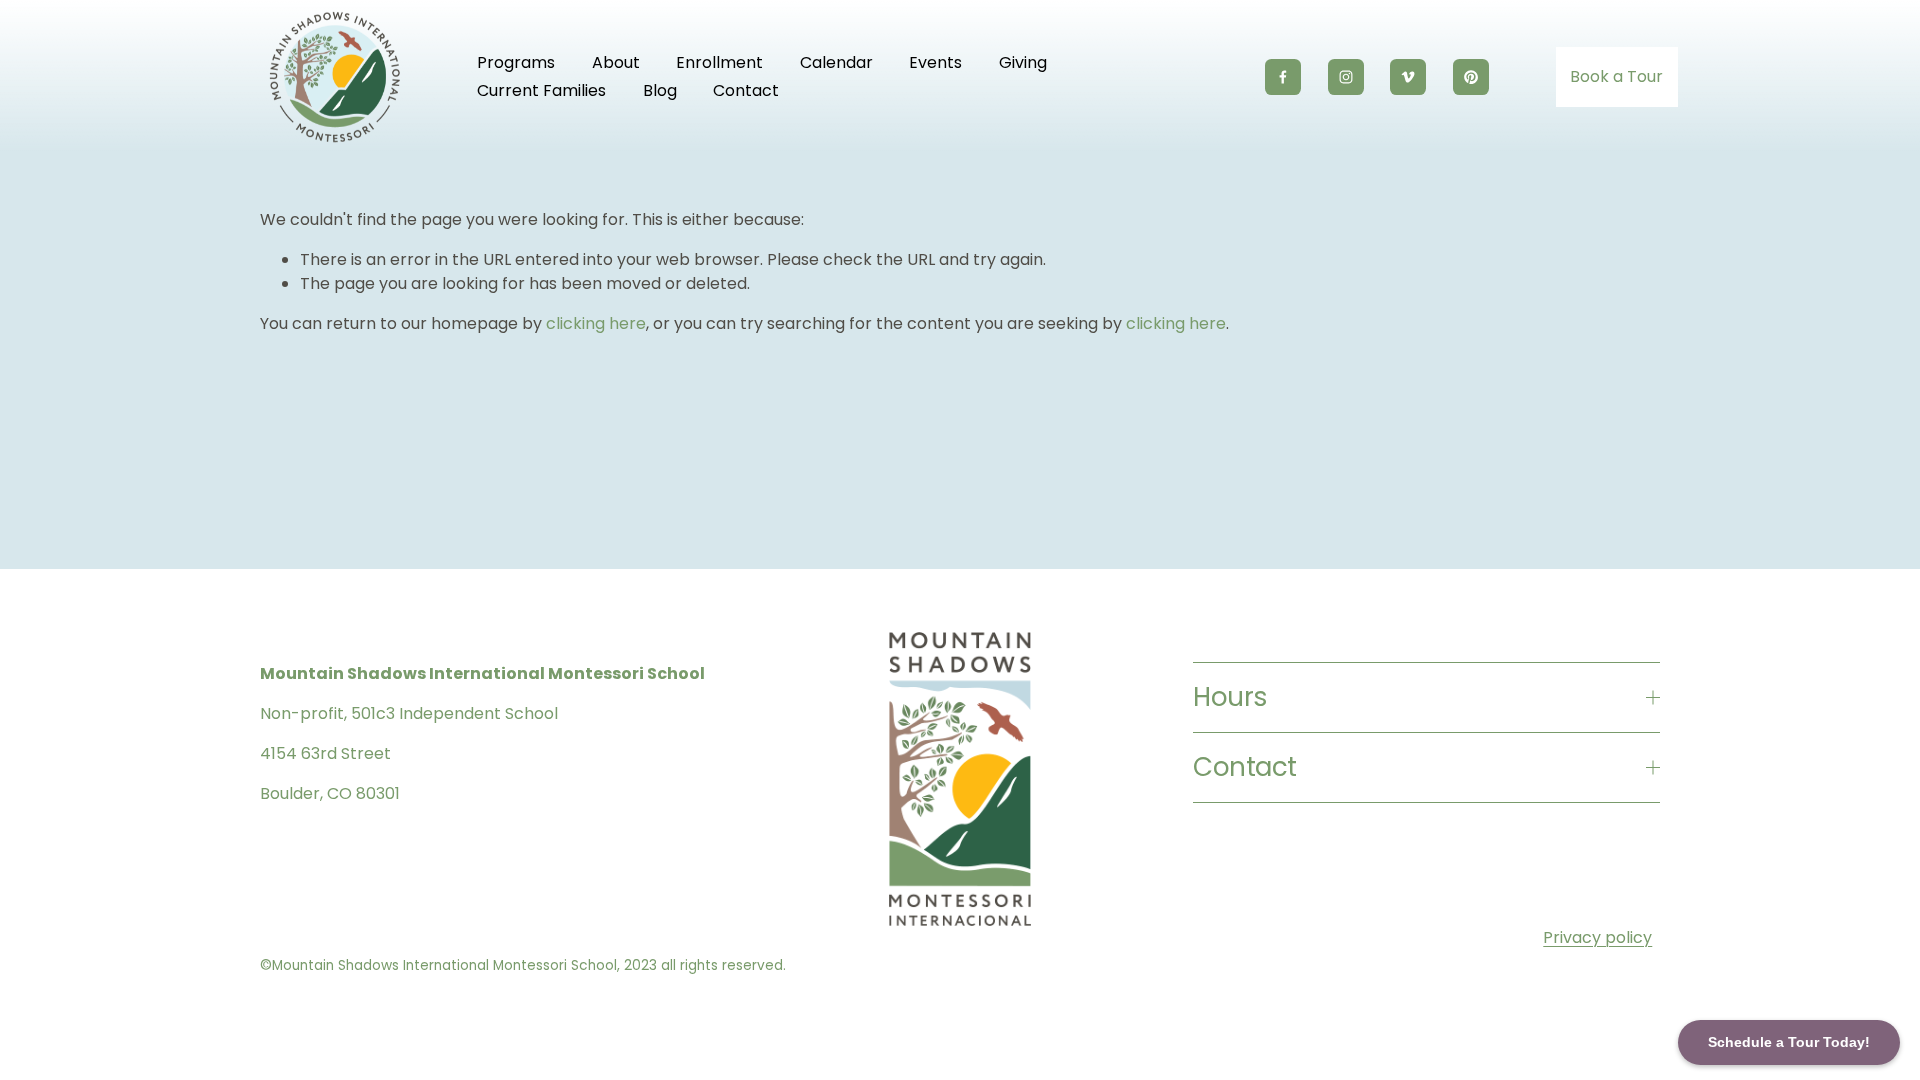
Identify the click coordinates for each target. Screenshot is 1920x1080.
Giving (1023, 62)
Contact (746, 90)
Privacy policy (1597, 937)
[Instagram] (1346, 77)
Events (935, 62)
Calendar (836, 62)
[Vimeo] (1408, 77)
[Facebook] (1283, 77)
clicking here (596, 323)
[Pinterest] (1471, 77)
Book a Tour (1616, 76)
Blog (660, 90)
